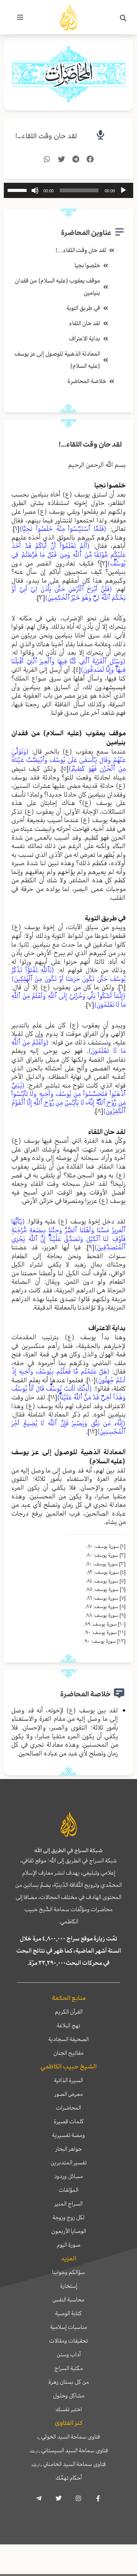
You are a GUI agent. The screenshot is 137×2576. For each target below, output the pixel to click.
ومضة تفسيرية (68, 2135)
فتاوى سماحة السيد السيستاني (69, 2450)
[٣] (41, 597)
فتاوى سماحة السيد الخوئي (69, 2437)
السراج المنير (68, 2204)
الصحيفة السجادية (68, 2039)
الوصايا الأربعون (69, 2231)
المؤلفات (68, 2190)
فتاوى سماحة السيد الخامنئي (68, 2464)
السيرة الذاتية (68, 2080)
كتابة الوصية (68, 2313)
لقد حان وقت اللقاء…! (46, 136)
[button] (123, 18)
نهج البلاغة (68, 2025)
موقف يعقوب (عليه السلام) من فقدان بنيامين (57, 287)
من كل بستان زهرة (69, 2382)
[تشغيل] (123, 190)
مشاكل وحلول (69, 2396)
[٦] (122, 987)
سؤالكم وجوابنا (68, 2272)
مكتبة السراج (69, 2368)
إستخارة (69, 2286)
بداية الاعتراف (84, 339)
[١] (16, 529)
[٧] (90, 1005)
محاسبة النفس (68, 2300)
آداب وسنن (69, 2354)
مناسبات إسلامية (69, 2327)
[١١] (53, 1397)
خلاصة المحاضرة (87, 381)
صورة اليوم (68, 2245)
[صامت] (35, 190)
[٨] (99, 1111)
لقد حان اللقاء (85, 323)
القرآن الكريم (69, 2012)
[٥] (65, 768)
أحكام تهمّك (69, 2478)
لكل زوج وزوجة (68, 2217)
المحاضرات (68, 2108)
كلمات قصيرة (69, 2121)
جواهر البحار (69, 2149)
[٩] (91, 1247)
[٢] (104, 563)
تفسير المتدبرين (69, 2162)
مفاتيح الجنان (68, 2053)
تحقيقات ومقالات (68, 2341)
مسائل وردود (68, 2176)
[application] (68, 190)
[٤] (77, 669)
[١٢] (92, 1431)
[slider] (18, 190)
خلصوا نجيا (87, 265)
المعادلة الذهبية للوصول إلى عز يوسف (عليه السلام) (57, 360)
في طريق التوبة (83, 308)
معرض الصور (69, 2094)
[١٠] (91, 1380)
